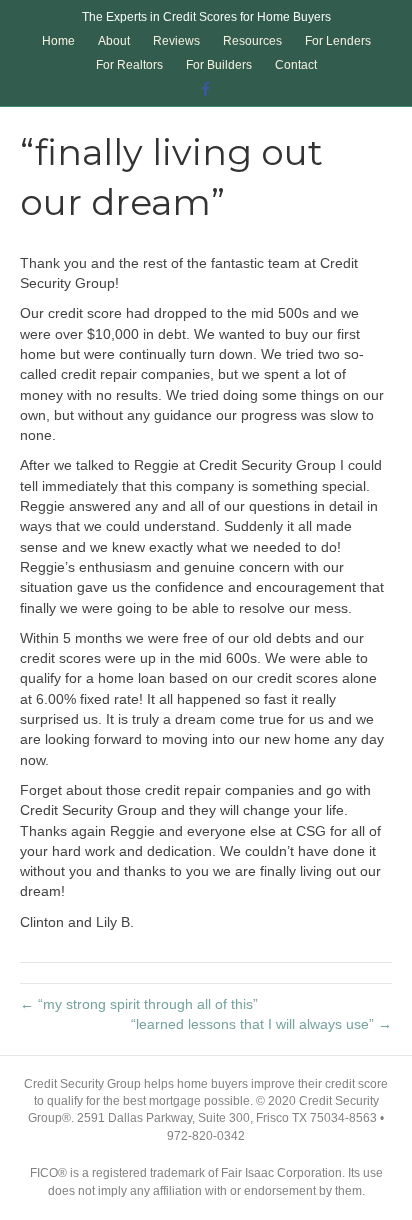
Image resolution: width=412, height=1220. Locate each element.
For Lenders (338, 41)
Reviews (176, 41)
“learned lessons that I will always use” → (261, 1024)
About (114, 41)
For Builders (219, 65)
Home (58, 41)
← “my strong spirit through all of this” (139, 1004)
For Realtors (129, 65)
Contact (296, 65)
